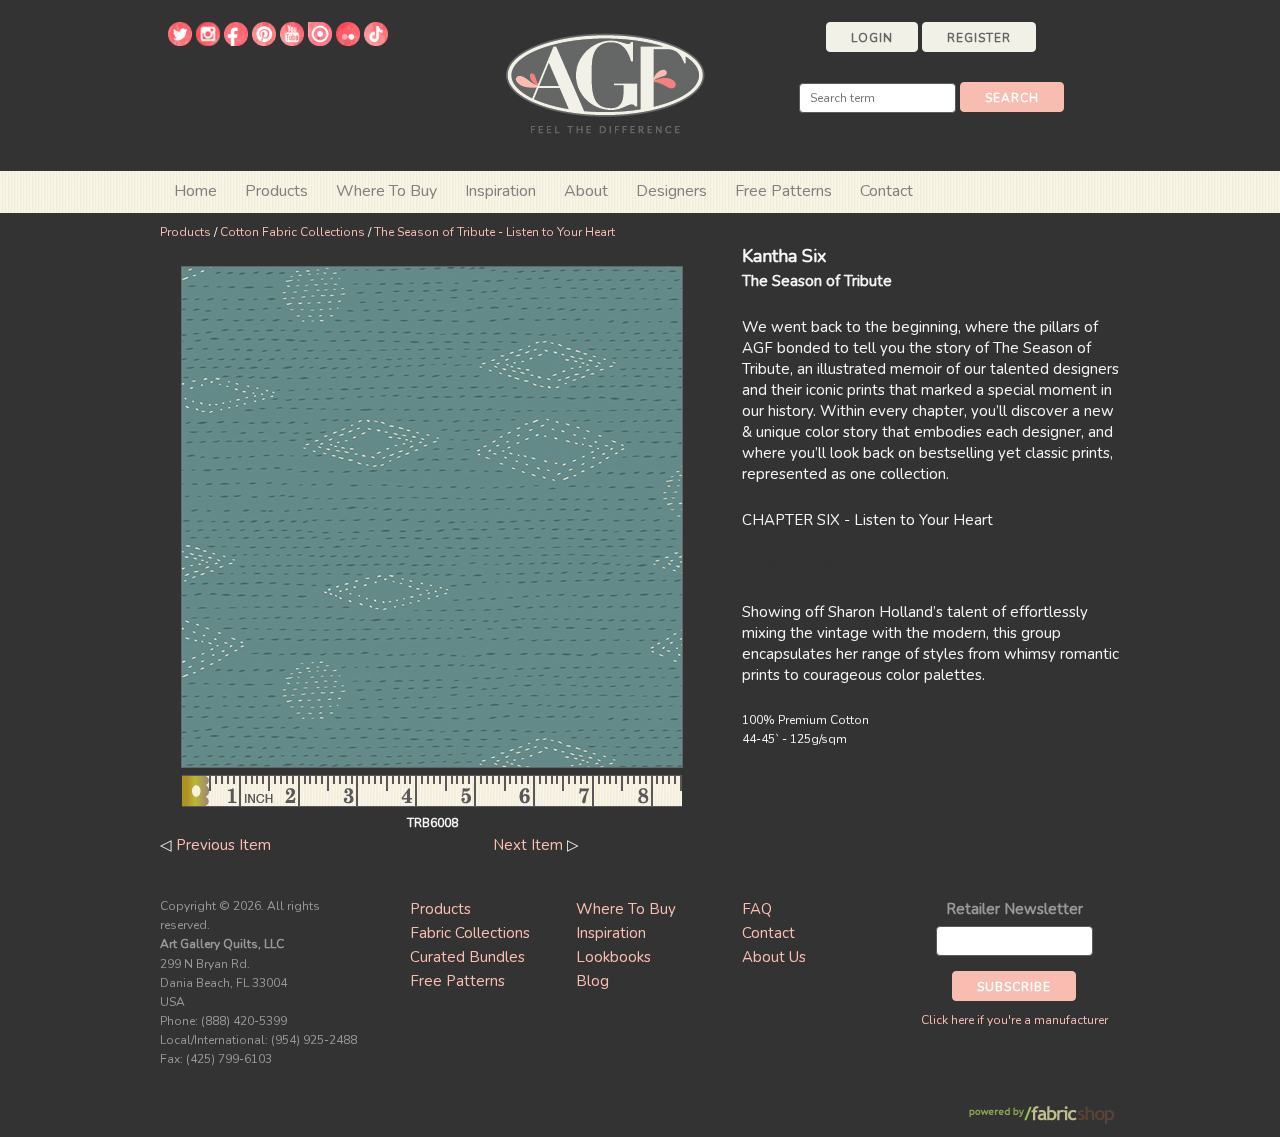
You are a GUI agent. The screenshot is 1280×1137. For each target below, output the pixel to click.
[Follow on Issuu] (320, 41)
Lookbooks (613, 957)
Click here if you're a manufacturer (1014, 1020)
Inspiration (500, 191)
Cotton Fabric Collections (292, 232)
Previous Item (223, 845)
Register (979, 38)
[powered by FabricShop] (1041, 1115)
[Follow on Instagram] (208, 41)
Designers (671, 191)
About (586, 191)
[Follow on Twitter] (180, 41)
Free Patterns (783, 191)
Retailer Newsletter (1014, 909)
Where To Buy (626, 909)
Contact (886, 191)
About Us (774, 957)
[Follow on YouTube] (292, 41)
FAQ (757, 909)
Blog (592, 981)
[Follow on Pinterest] (264, 41)
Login (872, 38)
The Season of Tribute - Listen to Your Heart (494, 232)
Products (185, 232)
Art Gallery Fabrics (605, 81)
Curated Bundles (467, 957)
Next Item (528, 845)
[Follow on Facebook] (236, 41)
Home (195, 191)
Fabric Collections (470, 933)
